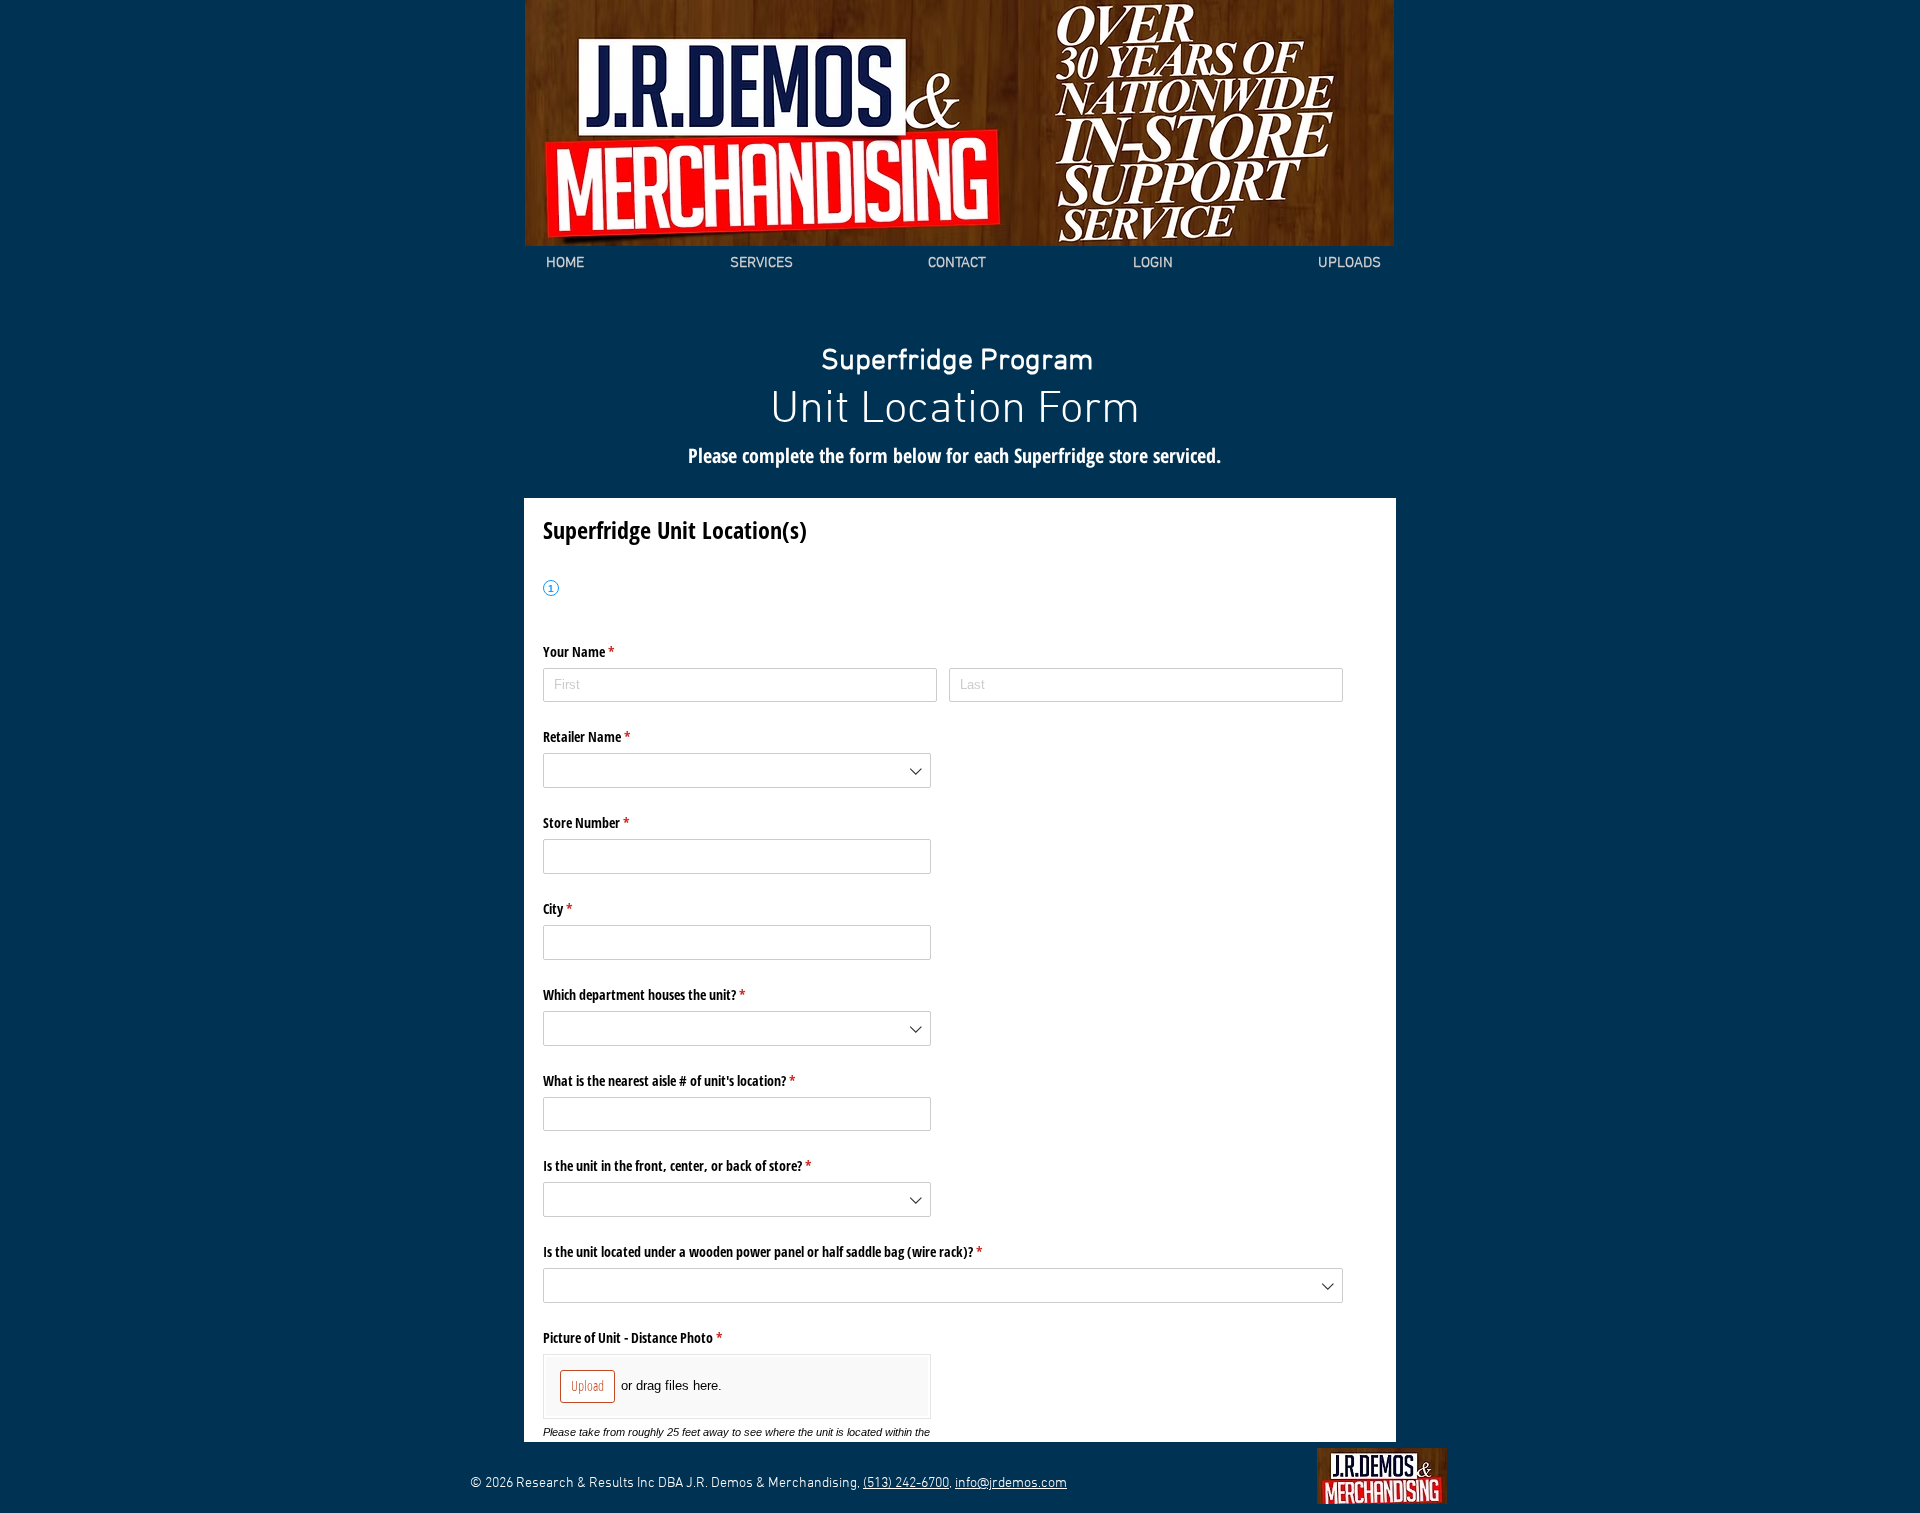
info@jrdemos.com (1011, 1483)
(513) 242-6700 (906, 1483)
